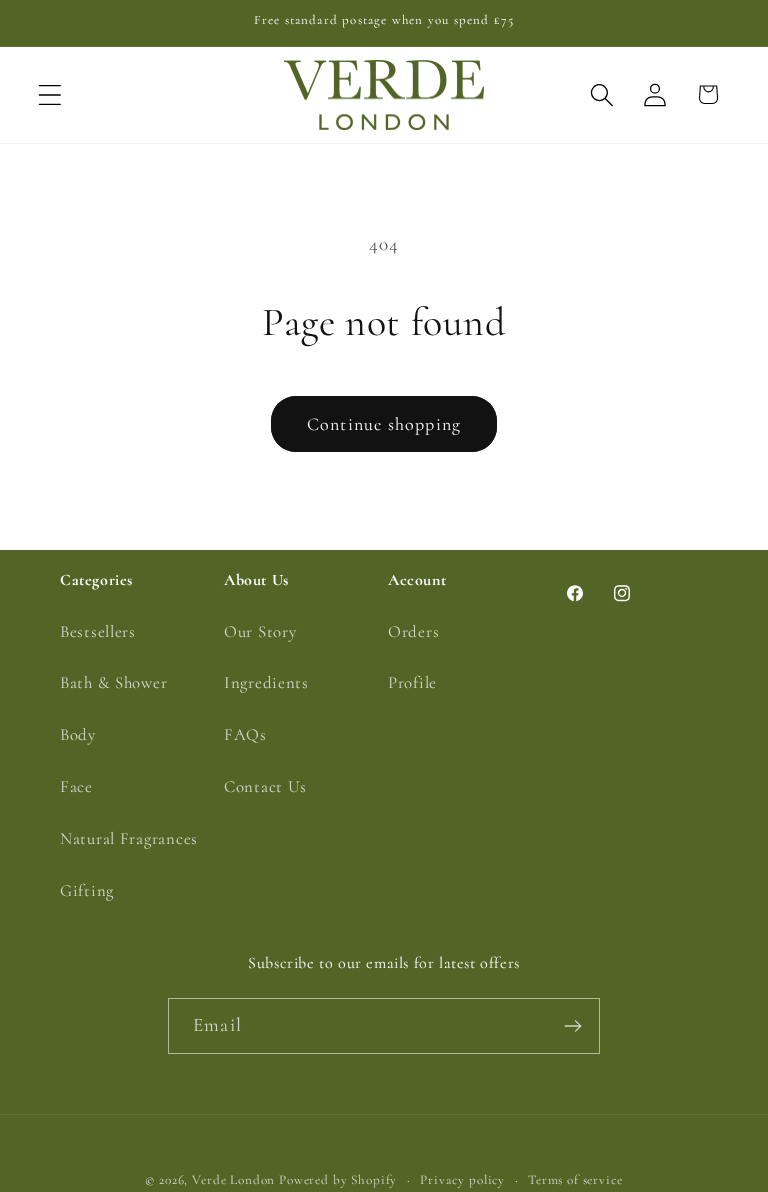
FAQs (245, 734)
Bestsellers (98, 631)
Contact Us (265, 786)
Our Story (260, 631)
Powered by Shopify (338, 1180)
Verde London (233, 1180)
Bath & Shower (113, 682)
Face (76, 786)
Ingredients (266, 682)
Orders (413, 631)
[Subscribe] (572, 1026)
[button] (50, 94)
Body (78, 734)
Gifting (87, 890)
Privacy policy (462, 1180)
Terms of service (575, 1180)
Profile (412, 682)
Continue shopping (384, 424)
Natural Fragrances (129, 838)
